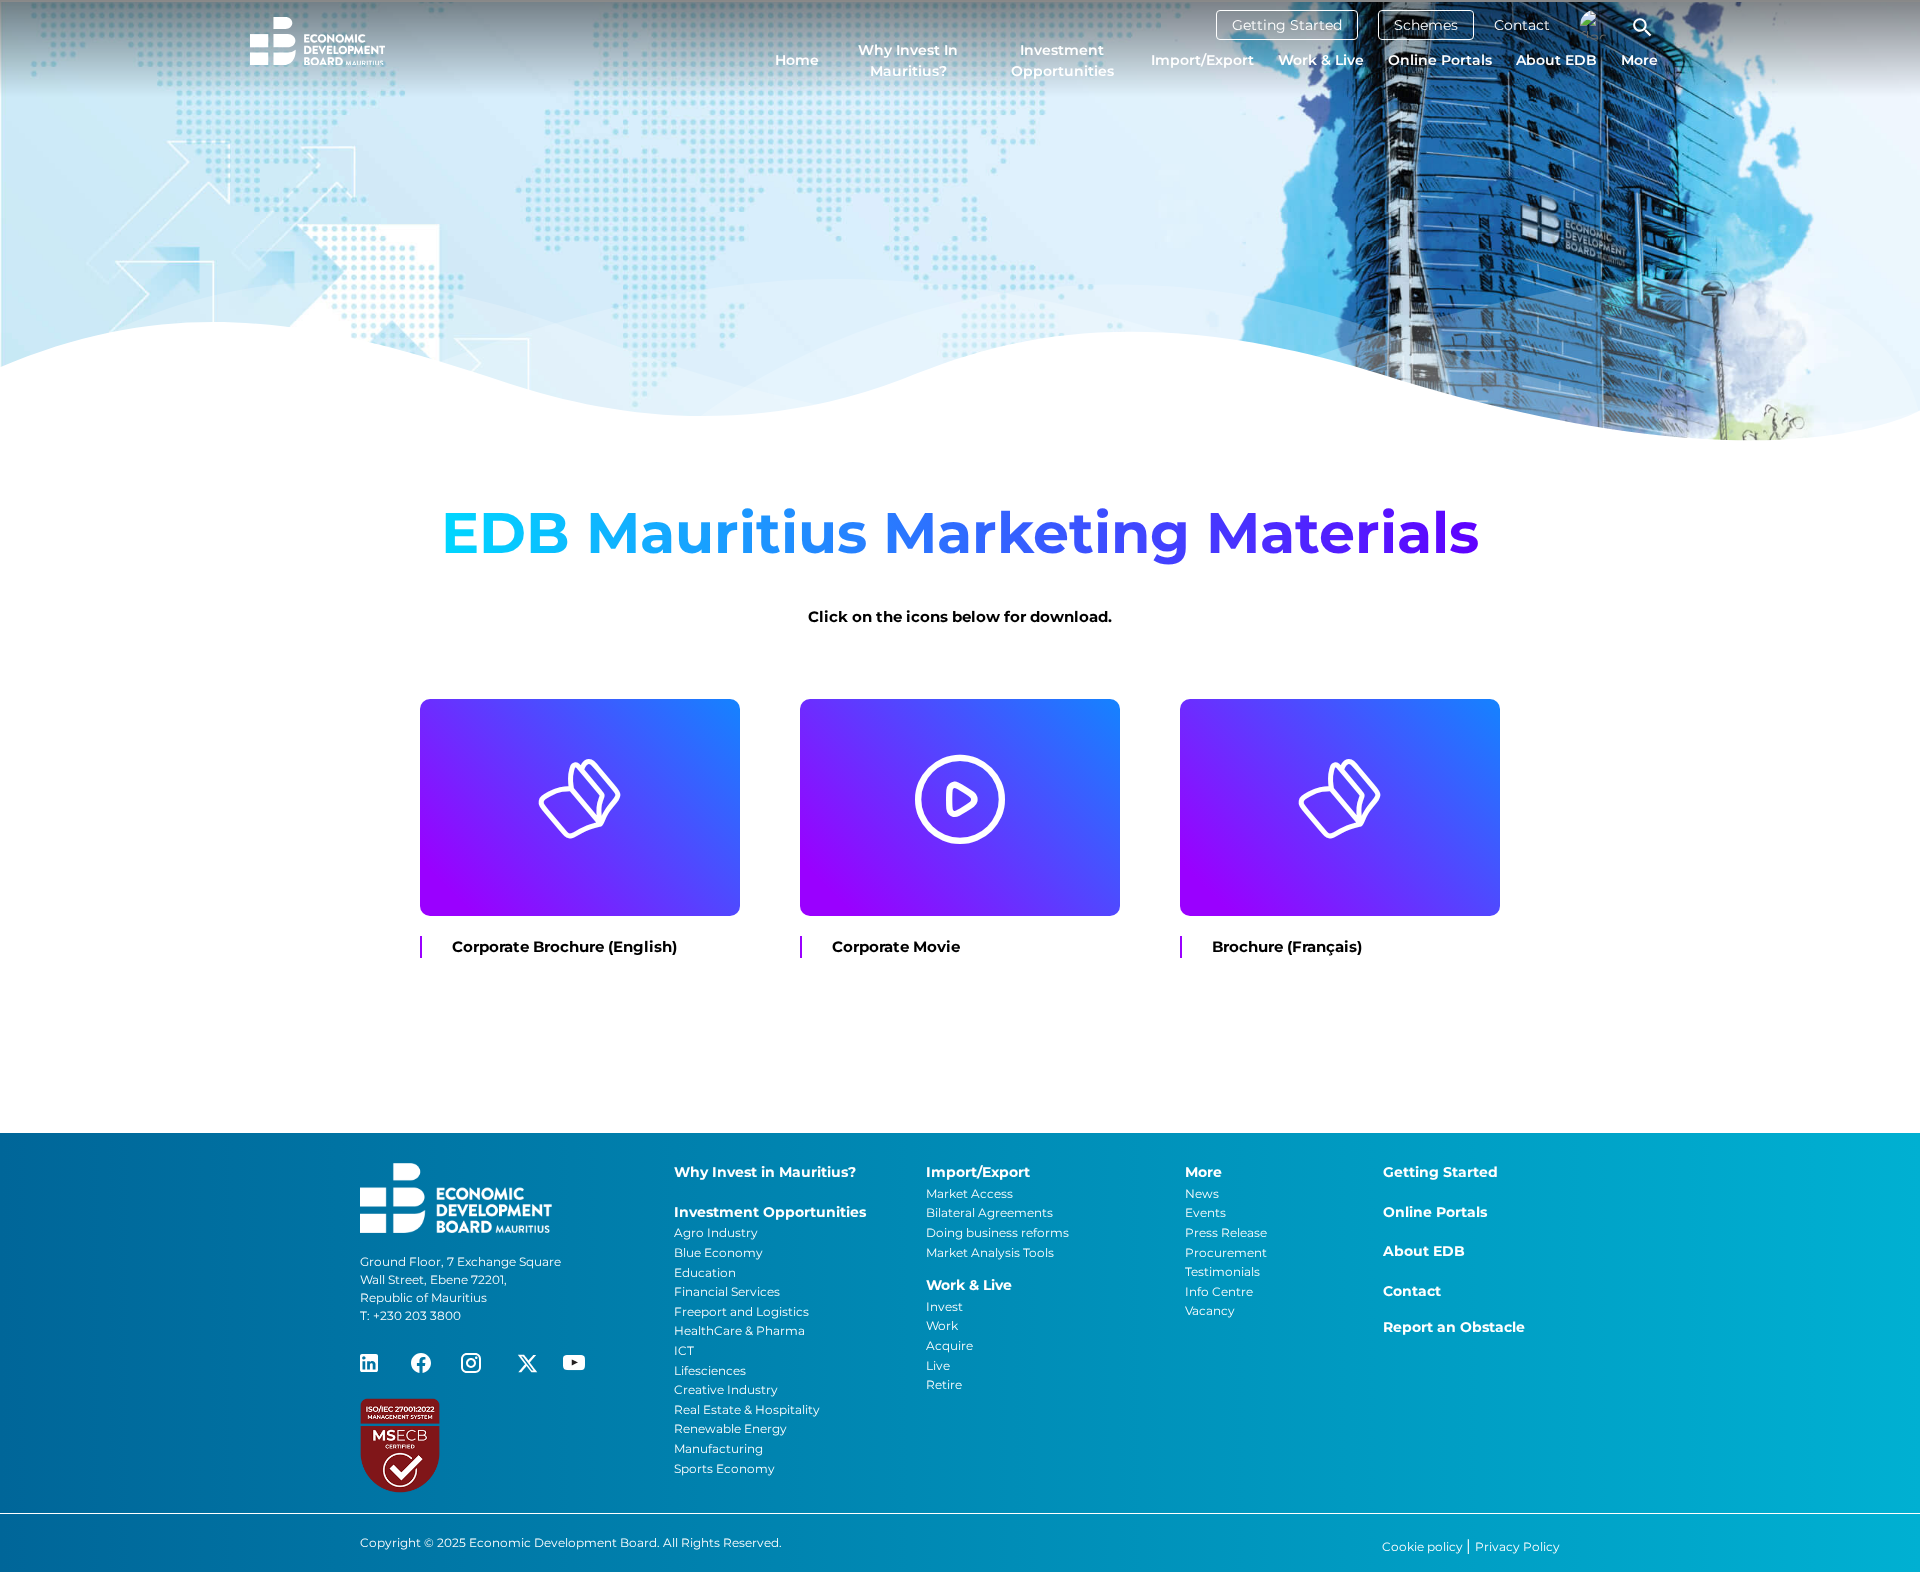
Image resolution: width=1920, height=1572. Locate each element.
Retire (944, 1384)
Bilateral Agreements (989, 1212)
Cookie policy (1424, 1546)
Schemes (1426, 25)
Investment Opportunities (1062, 60)
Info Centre (1219, 1291)
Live (938, 1365)
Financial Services (727, 1291)
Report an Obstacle (1454, 1327)
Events (1205, 1212)
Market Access (969, 1193)
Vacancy (1210, 1310)
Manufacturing (718, 1448)
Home (797, 60)
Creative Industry (726, 1389)
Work (942, 1325)
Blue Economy (718, 1252)
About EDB (1556, 60)
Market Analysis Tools (990, 1252)
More (1639, 60)
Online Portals (1440, 60)
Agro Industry (716, 1232)
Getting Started (1287, 25)
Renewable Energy (730, 1428)
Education (705, 1272)
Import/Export (1202, 60)
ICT (684, 1350)
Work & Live (1321, 60)
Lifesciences (710, 1370)
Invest (944, 1306)
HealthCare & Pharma (739, 1330)
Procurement (1226, 1252)
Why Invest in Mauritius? (908, 60)
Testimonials (1222, 1271)
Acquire (949, 1345)
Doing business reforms (997, 1232)
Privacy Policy (1517, 1546)
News (1202, 1193)
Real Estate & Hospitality (747, 1409)
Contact (1522, 25)
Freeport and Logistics (741, 1311)
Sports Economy (724, 1468)
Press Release (1226, 1232)
